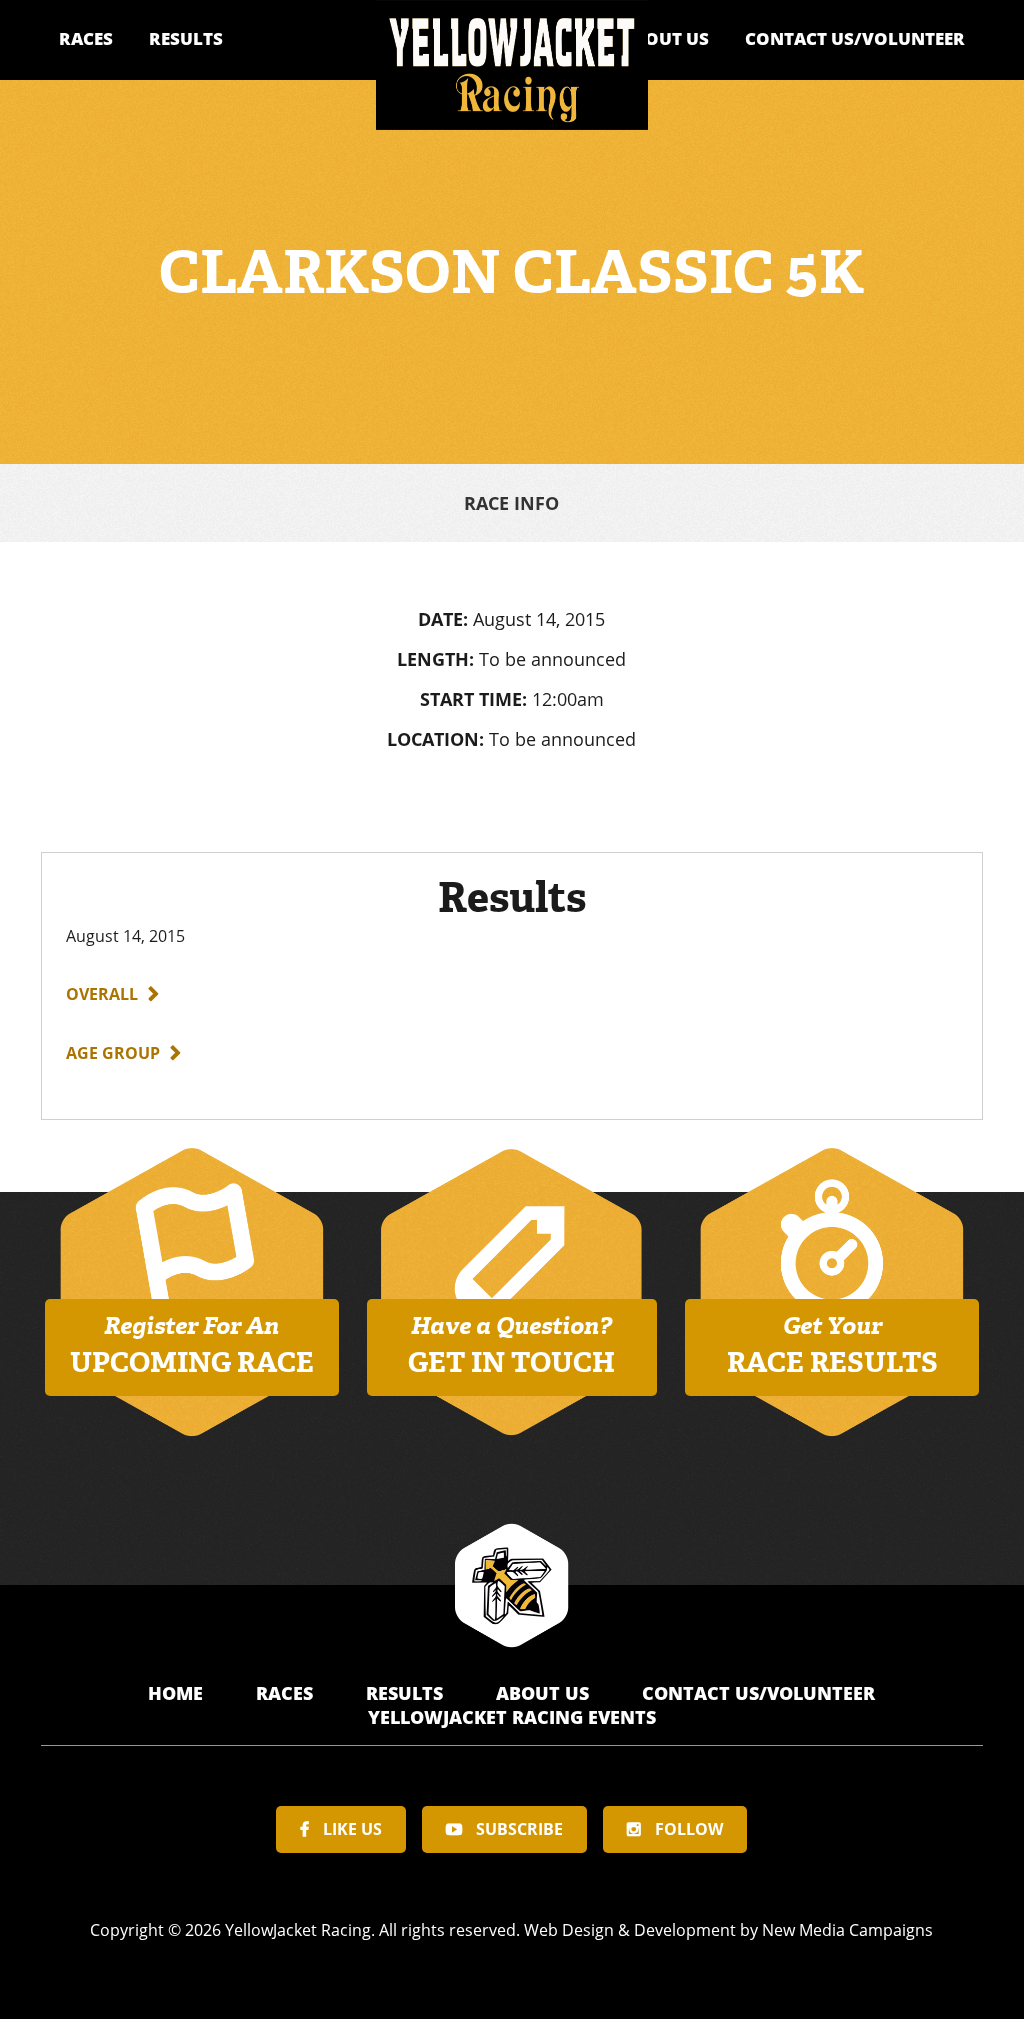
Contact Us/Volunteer (855, 38)
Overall (102, 994)
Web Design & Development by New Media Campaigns (728, 1930)
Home (178, 1693)
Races (86, 38)
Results (186, 38)
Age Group (113, 1053)
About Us (665, 38)
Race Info (511, 503)
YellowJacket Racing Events (512, 1717)
